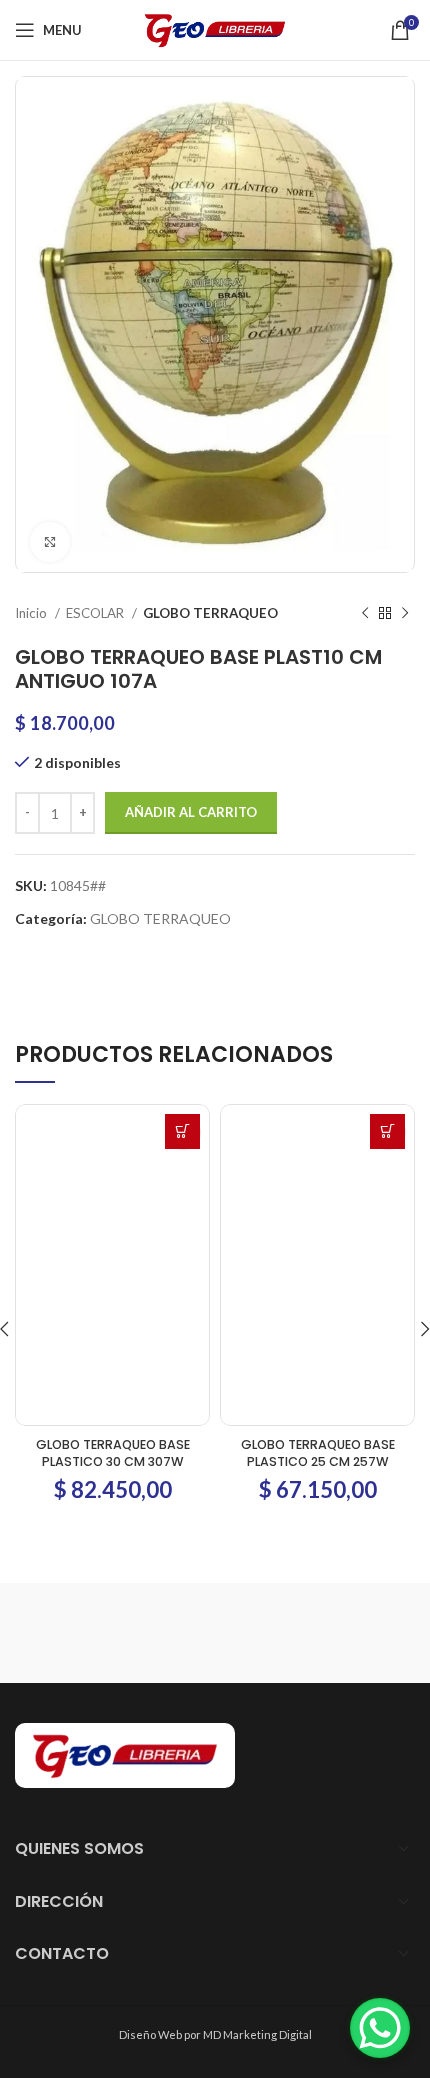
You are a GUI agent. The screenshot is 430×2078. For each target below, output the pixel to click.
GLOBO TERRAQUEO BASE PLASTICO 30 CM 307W (113, 1453)
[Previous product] (365, 614)
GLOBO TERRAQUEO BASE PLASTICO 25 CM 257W (318, 1453)
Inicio (32, 613)
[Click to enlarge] (50, 542)
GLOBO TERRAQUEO (210, 613)
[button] (182, 1131)
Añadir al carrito (191, 812)
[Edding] (195, 1633)
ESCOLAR (96, 613)
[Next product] (405, 614)
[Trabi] (235, 1633)
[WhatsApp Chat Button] (380, 2028)
